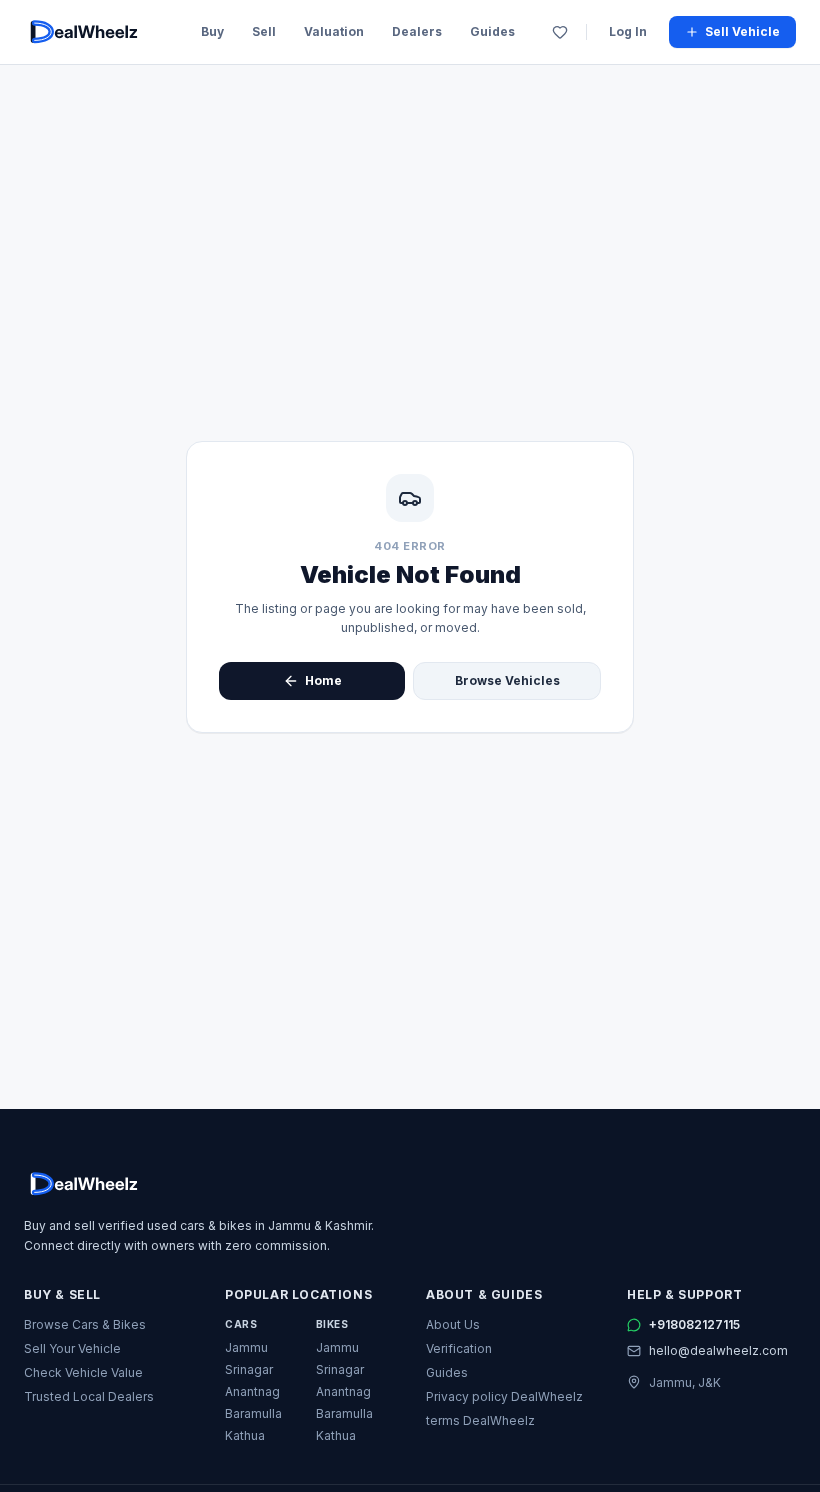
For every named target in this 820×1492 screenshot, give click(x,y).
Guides (492, 31)
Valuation (334, 31)
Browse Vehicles (507, 680)
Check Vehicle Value (83, 1372)
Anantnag (252, 1391)
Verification (459, 1348)
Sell (264, 31)
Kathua (245, 1435)
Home (323, 680)
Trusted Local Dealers (89, 1396)
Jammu (246, 1347)
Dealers (417, 31)
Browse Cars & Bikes (85, 1324)
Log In (628, 31)
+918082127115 (694, 1324)
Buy (212, 31)
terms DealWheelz (480, 1420)
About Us (453, 1324)
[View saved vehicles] (560, 32)
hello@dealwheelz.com (718, 1350)
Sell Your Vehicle (72, 1348)
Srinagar (249, 1369)
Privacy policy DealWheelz (504, 1396)
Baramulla (253, 1413)
